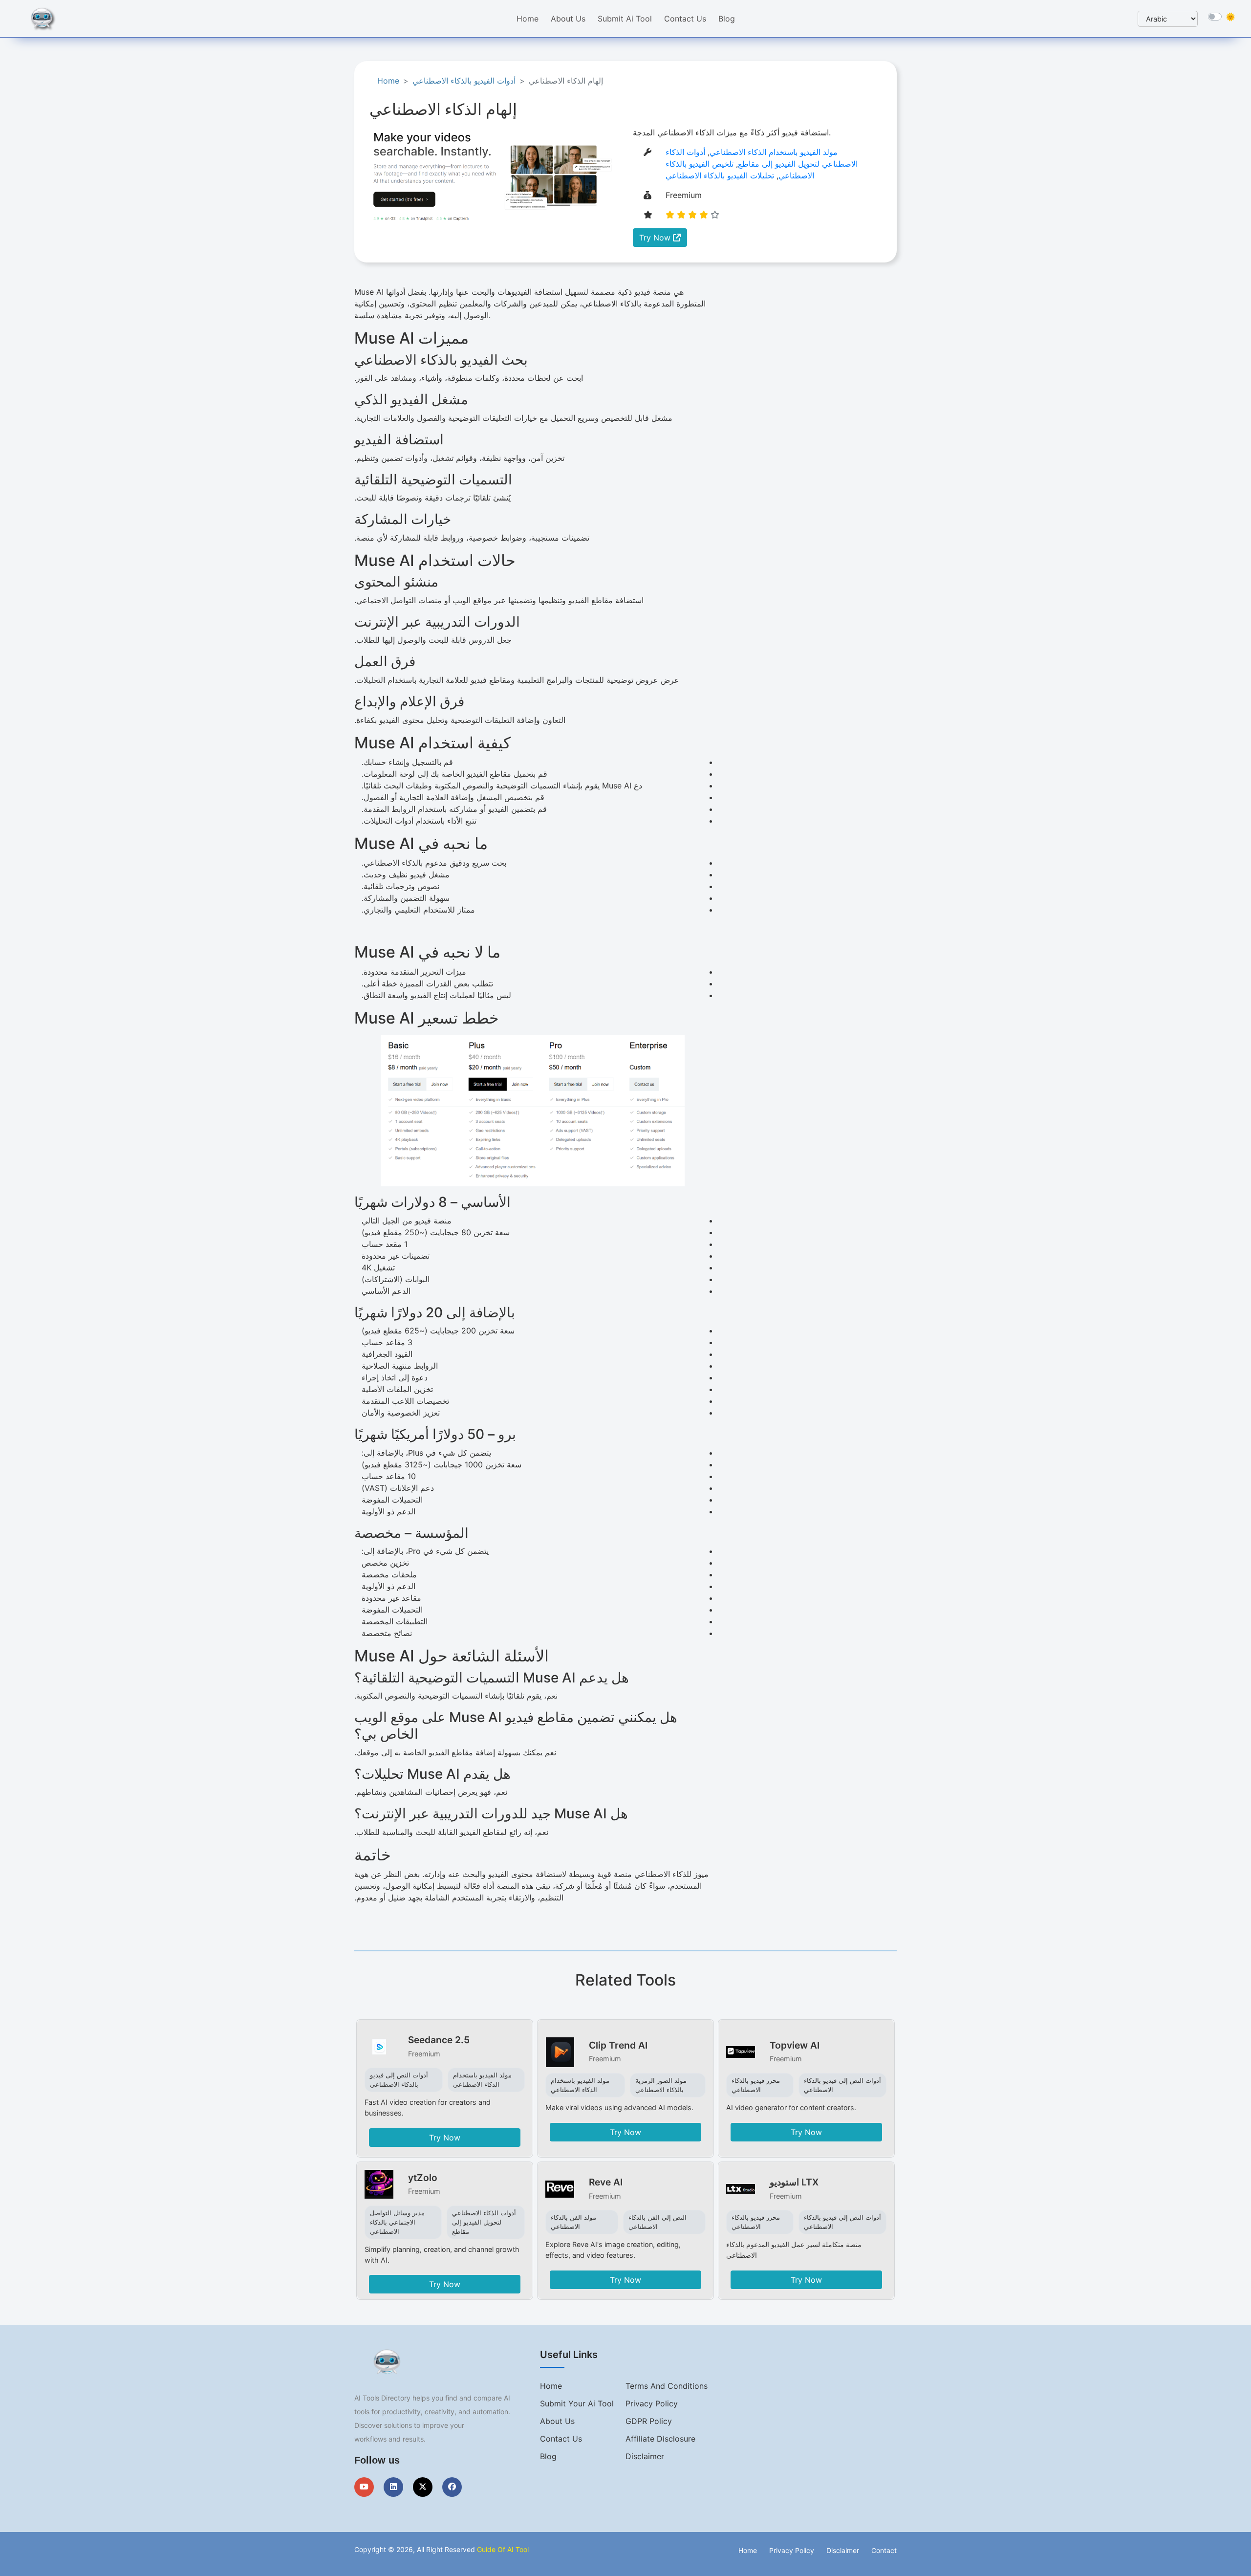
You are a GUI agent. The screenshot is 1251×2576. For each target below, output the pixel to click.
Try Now (656, 238)
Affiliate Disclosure (660, 2439)
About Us (568, 19)
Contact (884, 2550)
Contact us (561, 2439)
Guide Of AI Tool (503, 2549)
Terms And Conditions (667, 2386)
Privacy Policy (652, 2403)
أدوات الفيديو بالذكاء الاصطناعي (464, 81)
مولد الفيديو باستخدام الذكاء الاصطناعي (774, 152)
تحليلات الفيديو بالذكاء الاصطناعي (720, 175)
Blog (727, 19)
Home (528, 19)
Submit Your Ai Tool (577, 2403)
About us (557, 2421)
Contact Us (685, 19)
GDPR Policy (649, 2421)
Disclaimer (645, 2456)
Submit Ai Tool (625, 19)
